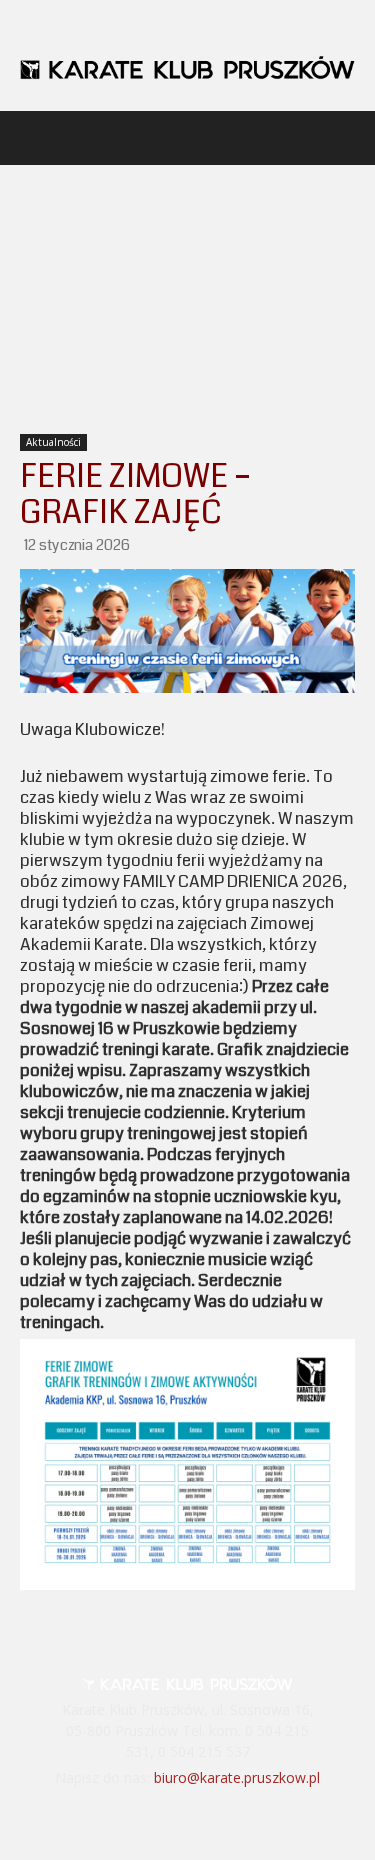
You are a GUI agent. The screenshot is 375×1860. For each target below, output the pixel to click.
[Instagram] (214, 1818)
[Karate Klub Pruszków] (187, 67)
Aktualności (53, 442)
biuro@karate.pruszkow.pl (237, 1777)
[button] (34, 138)
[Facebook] (161, 1818)
